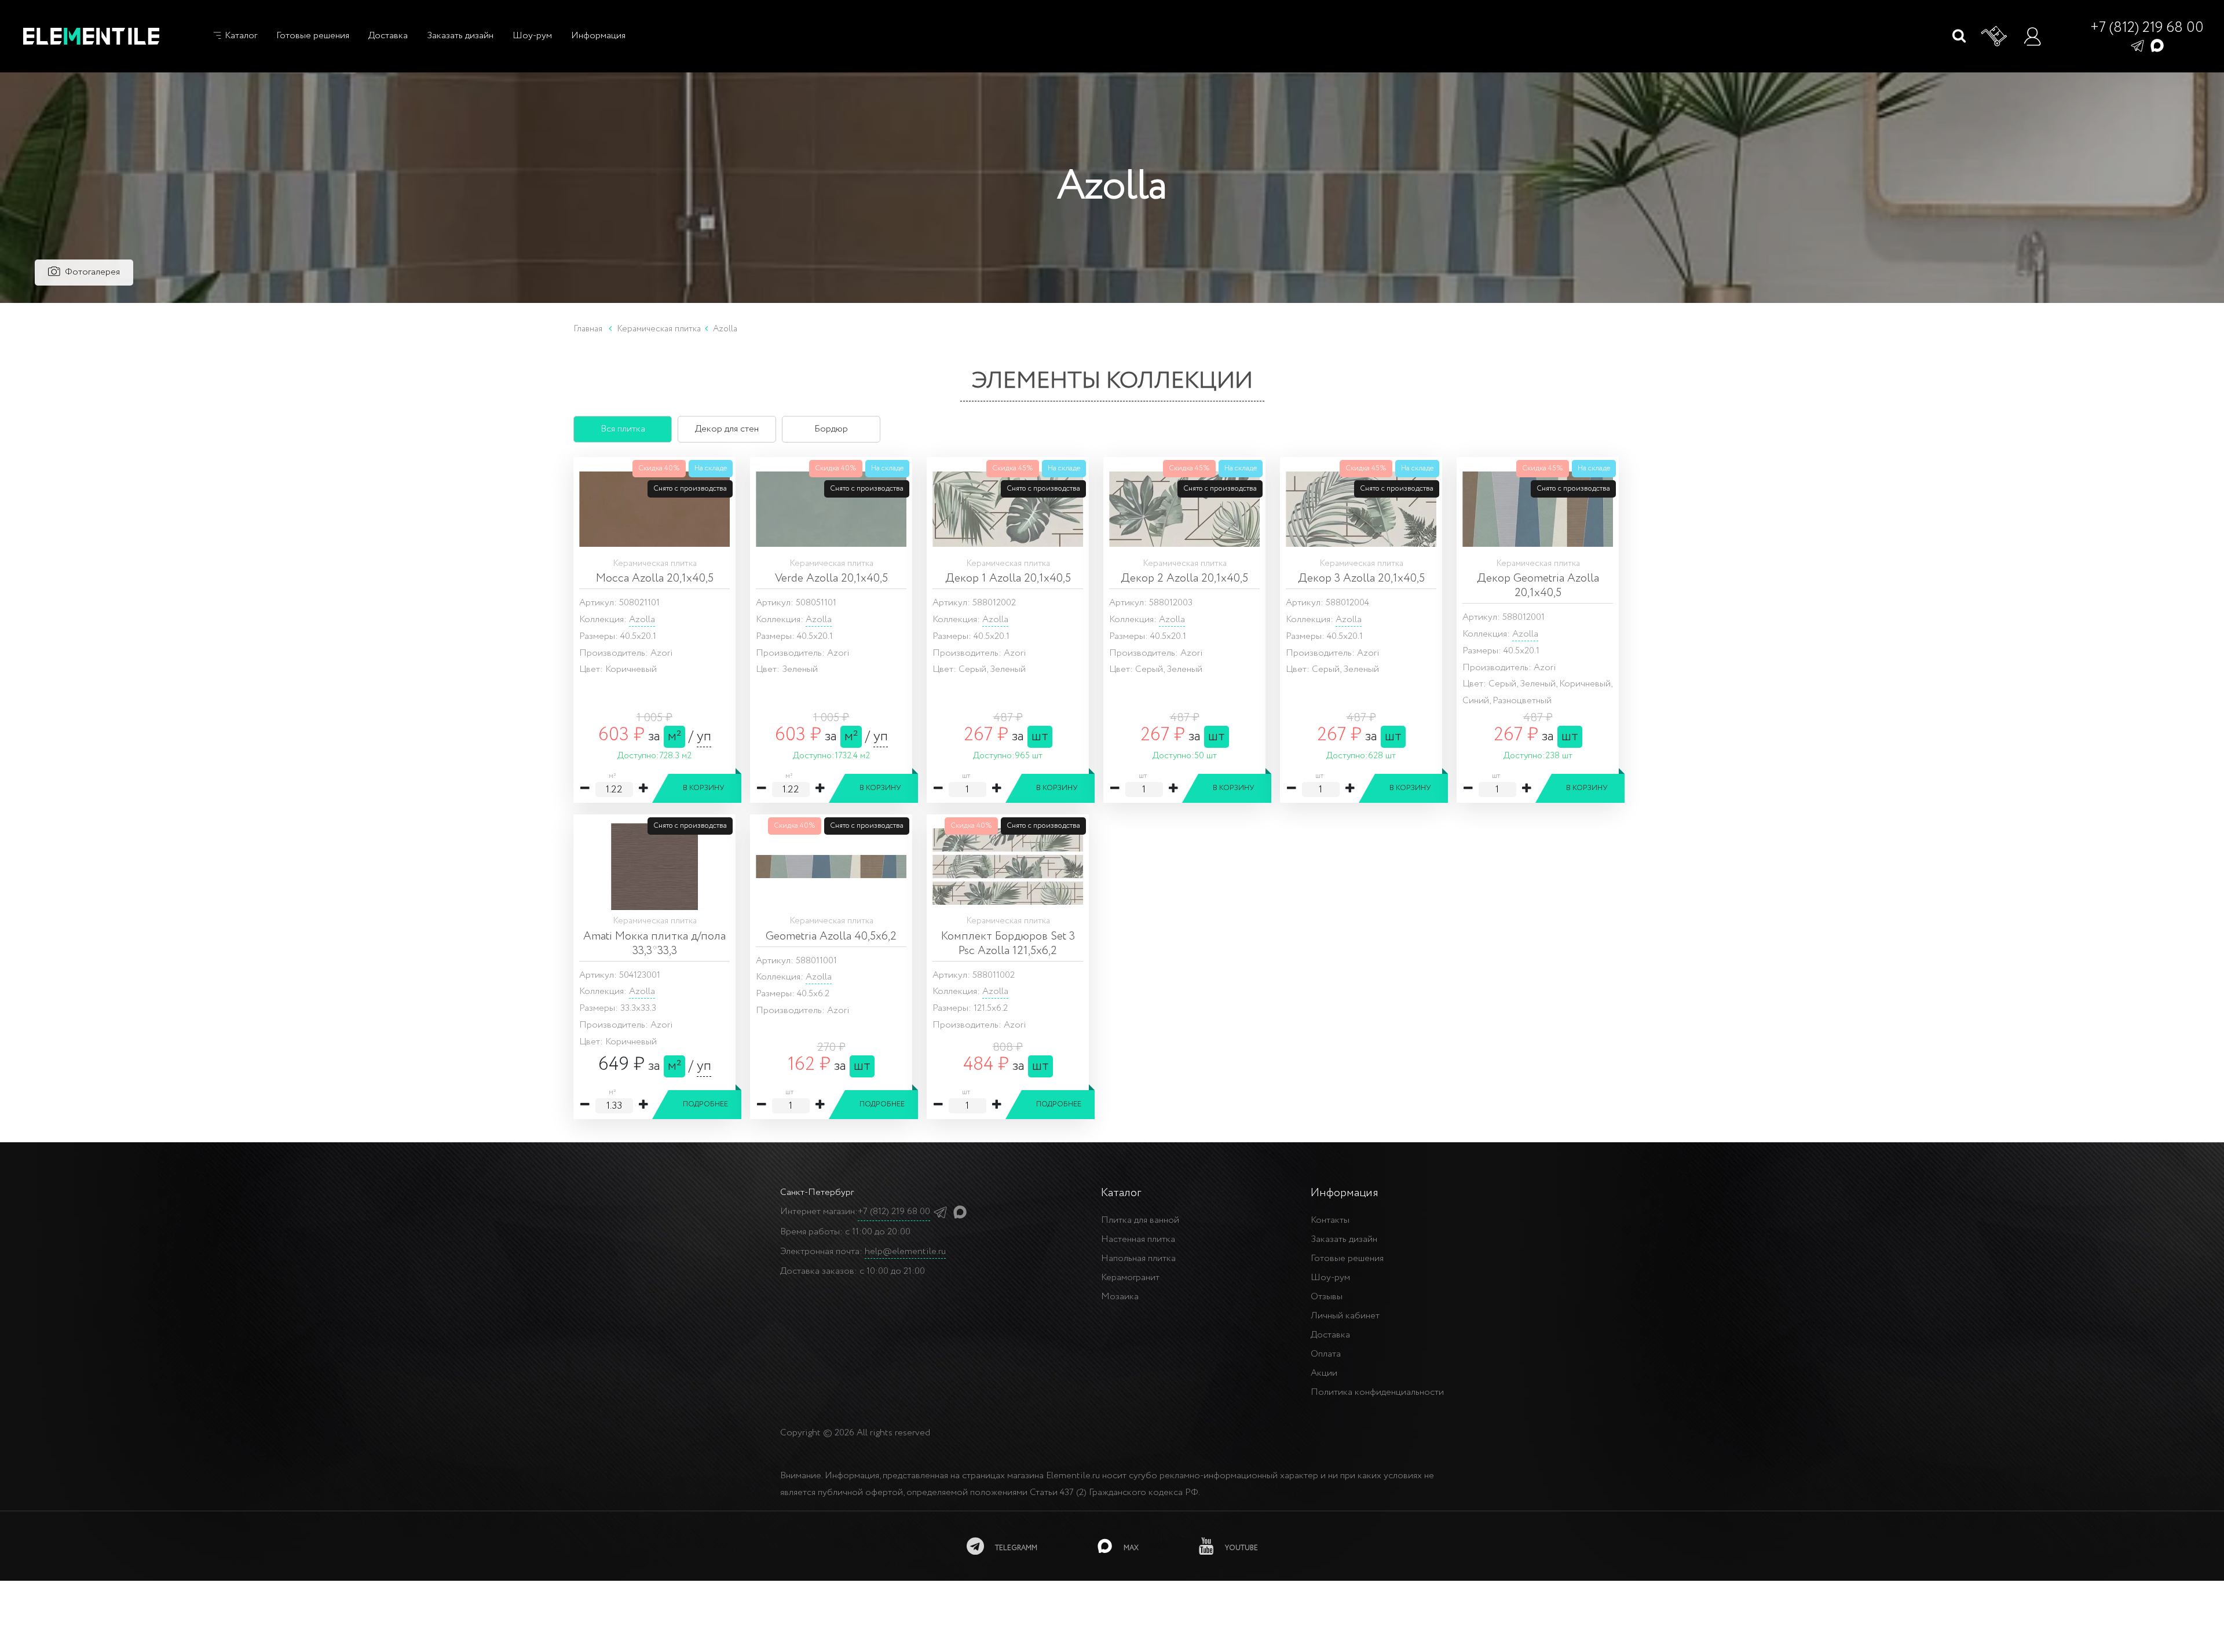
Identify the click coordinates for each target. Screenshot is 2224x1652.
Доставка (388, 36)
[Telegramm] (2137, 45)
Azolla (642, 619)
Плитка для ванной (1140, 1220)
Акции (1324, 1373)
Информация (598, 36)
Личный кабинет (1345, 1316)
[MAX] (2157, 45)
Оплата (1326, 1354)
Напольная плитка (1138, 1258)
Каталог (240, 36)
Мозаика (1120, 1297)
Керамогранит (1130, 1278)
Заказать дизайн (460, 36)
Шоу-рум (532, 36)
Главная (588, 329)
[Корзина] (1995, 36)
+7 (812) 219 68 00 (2147, 28)
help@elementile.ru (905, 1251)
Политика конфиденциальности (1377, 1392)
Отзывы (1327, 1297)
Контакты (1330, 1220)
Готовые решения (313, 36)
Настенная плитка (1138, 1239)
